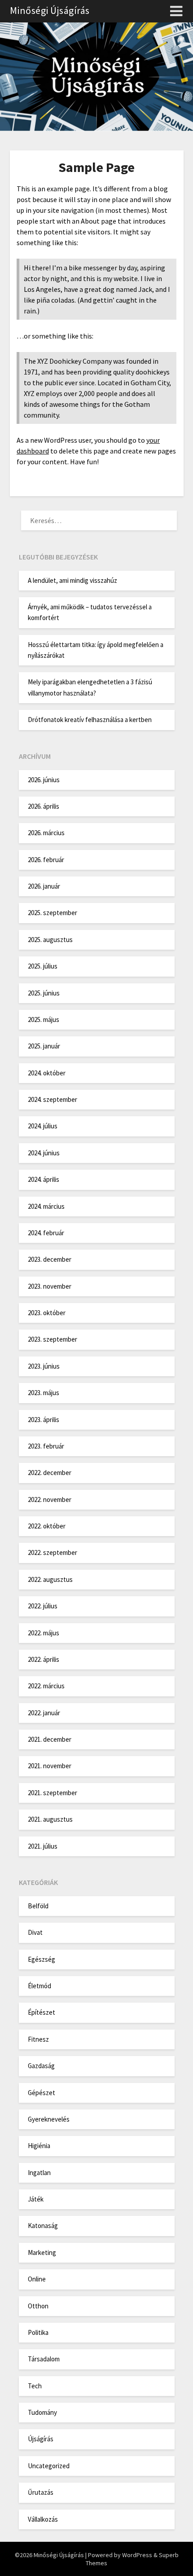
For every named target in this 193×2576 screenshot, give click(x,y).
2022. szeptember (53, 1552)
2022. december (50, 1473)
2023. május (44, 1393)
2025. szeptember (53, 913)
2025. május (44, 1019)
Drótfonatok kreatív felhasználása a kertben (90, 720)
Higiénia (39, 2146)
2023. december (50, 1259)
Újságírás (41, 2439)
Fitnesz (38, 2039)
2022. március (46, 1686)
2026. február (46, 860)
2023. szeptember (53, 1339)
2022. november (50, 1499)
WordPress (137, 2555)
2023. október (47, 1313)
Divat (35, 1932)
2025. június (44, 993)
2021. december (50, 1739)
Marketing (42, 2252)
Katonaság (43, 2226)
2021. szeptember (53, 1793)
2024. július (43, 1126)
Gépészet (42, 2093)
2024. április (44, 1179)
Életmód (39, 1986)
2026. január (44, 886)
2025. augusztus (50, 940)
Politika (38, 2332)
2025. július (43, 966)
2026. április (44, 806)
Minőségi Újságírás (50, 10)
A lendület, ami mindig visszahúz (72, 580)
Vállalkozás (43, 2519)
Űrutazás (41, 2492)
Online (37, 2279)
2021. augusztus (50, 1819)
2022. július (43, 1606)
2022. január (44, 1713)
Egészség (42, 1959)
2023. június (44, 1366)
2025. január (44, 1046)
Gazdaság (41, 2066)
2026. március (46, 833)
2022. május (44, 1633)
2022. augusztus (50, 1579)
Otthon (38, 2306)
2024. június (44, 1153)
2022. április (44, 1659)
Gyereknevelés (49, 2119)
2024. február (46, 1233)
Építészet (42, 2012)
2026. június (44, 780)
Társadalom (44, 2359)
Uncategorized (49, 2466)
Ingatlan (39, 2173)
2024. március (46, 1206)
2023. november (50, 1286)
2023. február (46, 1446)
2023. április (44, 1420)
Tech (35, 2386)
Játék (36, 2199)
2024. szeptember (53, 1099)
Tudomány (42, 2412)
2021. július (43, 1846)
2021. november (50, 1766)
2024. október (47, 1073)
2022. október (47, 1526)
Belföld (38, 1906)
